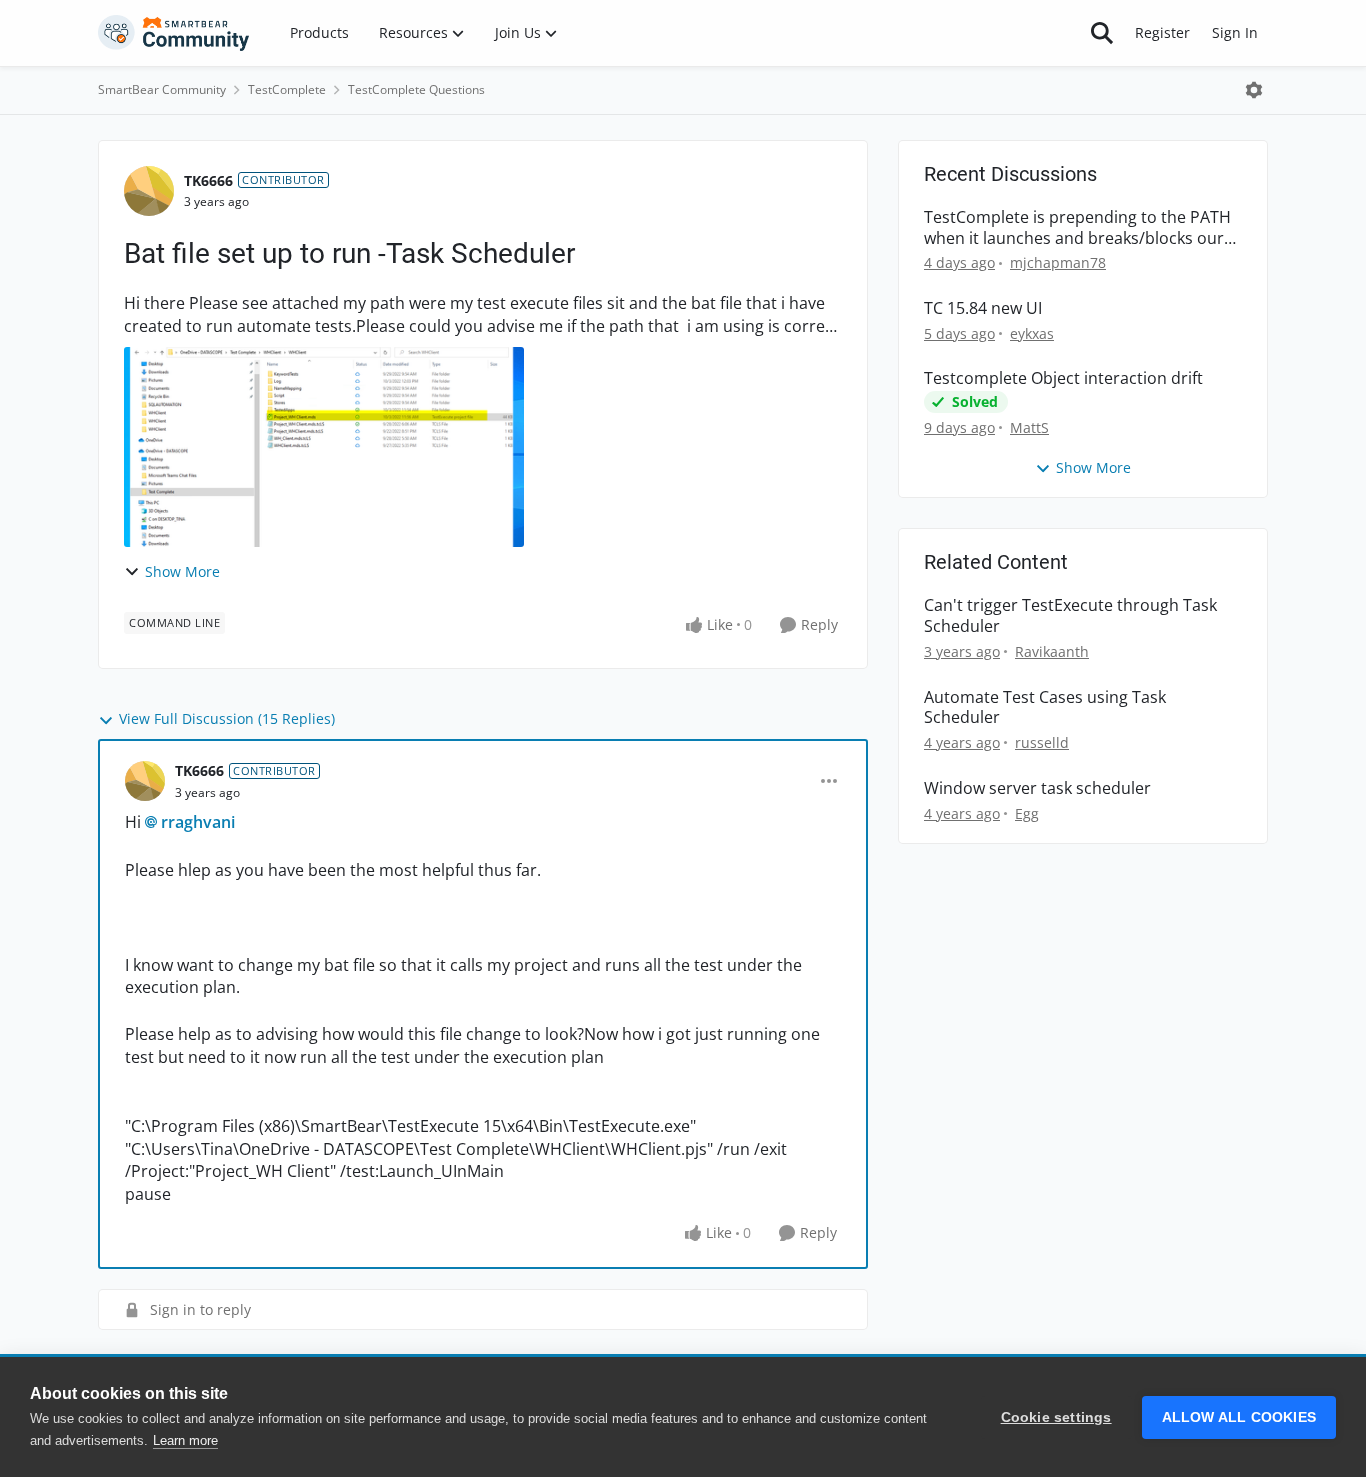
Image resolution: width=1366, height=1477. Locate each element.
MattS (1029, 427)
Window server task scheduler (1037, 788)
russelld (1042, 742)
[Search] (1102, 33)
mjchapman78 (1058, 262)
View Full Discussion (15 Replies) (227, 718)
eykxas (1032, 333)
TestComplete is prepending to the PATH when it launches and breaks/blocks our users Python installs (1077, 228)
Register (1162, 32)
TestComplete (287, 89)
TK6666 (208, 180)
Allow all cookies (1239, 1417)
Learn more (185, 1440)
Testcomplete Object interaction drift (1063, 378)
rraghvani (198, 822)
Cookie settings (1056, 1417)
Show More (182, 571)
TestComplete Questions (416, 89)
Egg (1027, 813)
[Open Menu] (1254, 90)
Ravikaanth (1052, 651)
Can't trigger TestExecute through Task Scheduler (1070, 616)
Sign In (1235, 32)
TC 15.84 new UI (983, 308)
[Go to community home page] (174, 33)
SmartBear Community (162, 89)
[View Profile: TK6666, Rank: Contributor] (149, 191)
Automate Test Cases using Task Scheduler (1045, 708)
